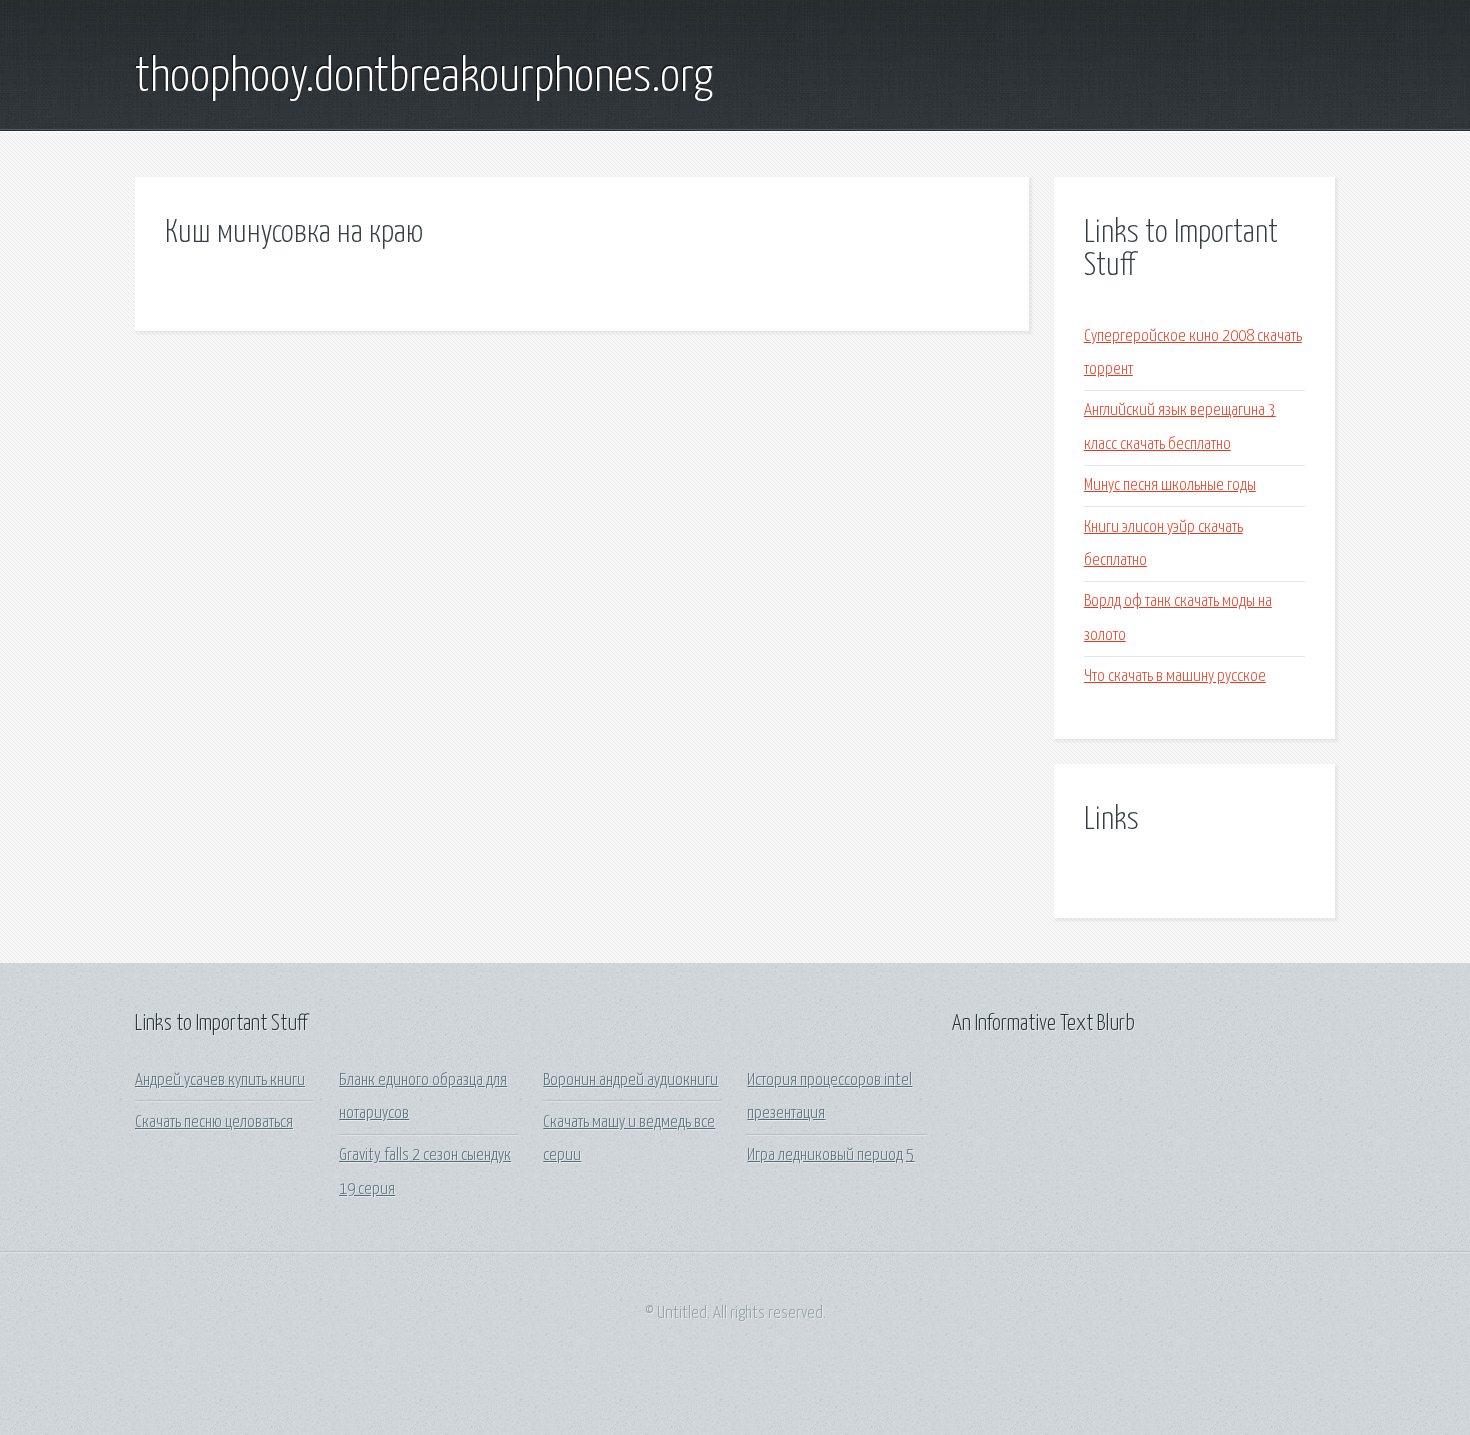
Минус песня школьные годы (1170, 485)
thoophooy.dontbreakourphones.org (424, 78)
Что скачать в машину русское (1175, 676)
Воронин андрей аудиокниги (630, 1080)
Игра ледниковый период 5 (830, 1155)
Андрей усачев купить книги (220, 1080)
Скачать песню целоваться (214, 1122)
